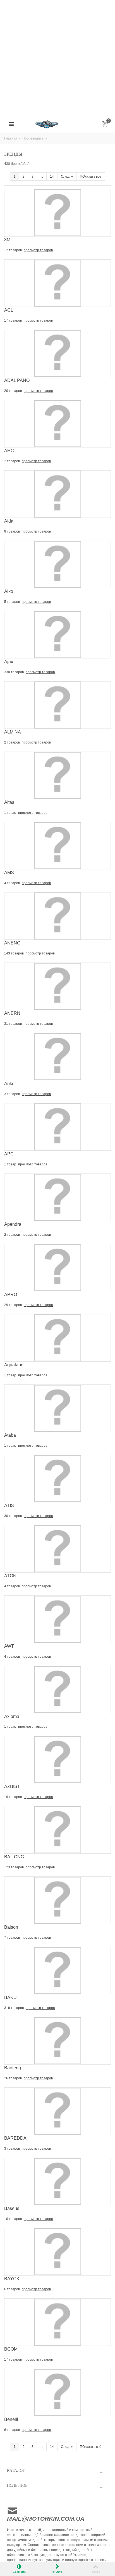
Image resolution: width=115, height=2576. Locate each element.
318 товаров (14, 2008)
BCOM (11, 2349)
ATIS (9, 1505)
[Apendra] (58, 1197)
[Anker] (58, 1056)
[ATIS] (58, 1478)
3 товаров (12, 1094)
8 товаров (12, 531)
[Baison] (58, 1900)
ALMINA (13, 732)
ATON (10, 1576)
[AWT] (58, 1619)
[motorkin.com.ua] (57, 124)
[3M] (58, 213)
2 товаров (12, 461)
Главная (11, 138)
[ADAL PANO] (58, 353)
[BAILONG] (58, 1830)
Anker (10, 1084)
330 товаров (14, 672)
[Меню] (11, 124)
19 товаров (13, 1797)
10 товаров (13, 2219)
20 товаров (13, 391)
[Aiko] (58, 564)
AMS (9, 873)
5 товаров (12, 602)
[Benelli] (58, 2392)
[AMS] (58, 846)
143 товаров (14, 953)
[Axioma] (58, 1689)
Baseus (12, 2208)
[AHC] (58, 424)
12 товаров (13, 250)
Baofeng (13, 2068)
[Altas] (58, 775)
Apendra (13, 1224)
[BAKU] (58, 1970)
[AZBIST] (58, 1759)
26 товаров (13, 2078)
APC (9, 1154)
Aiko (9, 591)
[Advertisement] (57, 57)
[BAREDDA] (58, 2111)
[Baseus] (58, 2181)
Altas (9, 802)
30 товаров (13, 1516)
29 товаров (13, 1305)
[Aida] (58, 494)
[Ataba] (58, 1408)
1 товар (11, 813)
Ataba (10, 1435)
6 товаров (12, 2289)
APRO (11, 1295)
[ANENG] (58, 916)
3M (7, 240)
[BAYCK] (58, 2252)
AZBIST (12, 1786)
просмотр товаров (38, 250)
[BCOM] (58, 2322)
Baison (11, 1927)
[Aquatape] (58, 1337)
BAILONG (14, 1857)
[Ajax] (58, 635)
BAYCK (12, 2279)
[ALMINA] (58, 705)
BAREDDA (15, 2138)
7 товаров (12, 1938)
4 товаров (12, 883)
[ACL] (58, 283)
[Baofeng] (58, 2041)
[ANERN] (58, 986)
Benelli (11, 2419)
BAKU (10, 1997)
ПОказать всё (91, 176)
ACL (9, 310)
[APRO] (58, 1267)
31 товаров (13, 1024)
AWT (9, 1646)
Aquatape (14, 1365)
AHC (9, 451)
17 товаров (13, 320)
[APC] (58, 1127)
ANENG (12, 943)
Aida (9, 521)
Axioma (12, 1716)
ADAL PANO (17, 380)
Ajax (9, 662)
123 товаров (14, 1867)
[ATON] (58, 1548)
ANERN (12, 1013)
